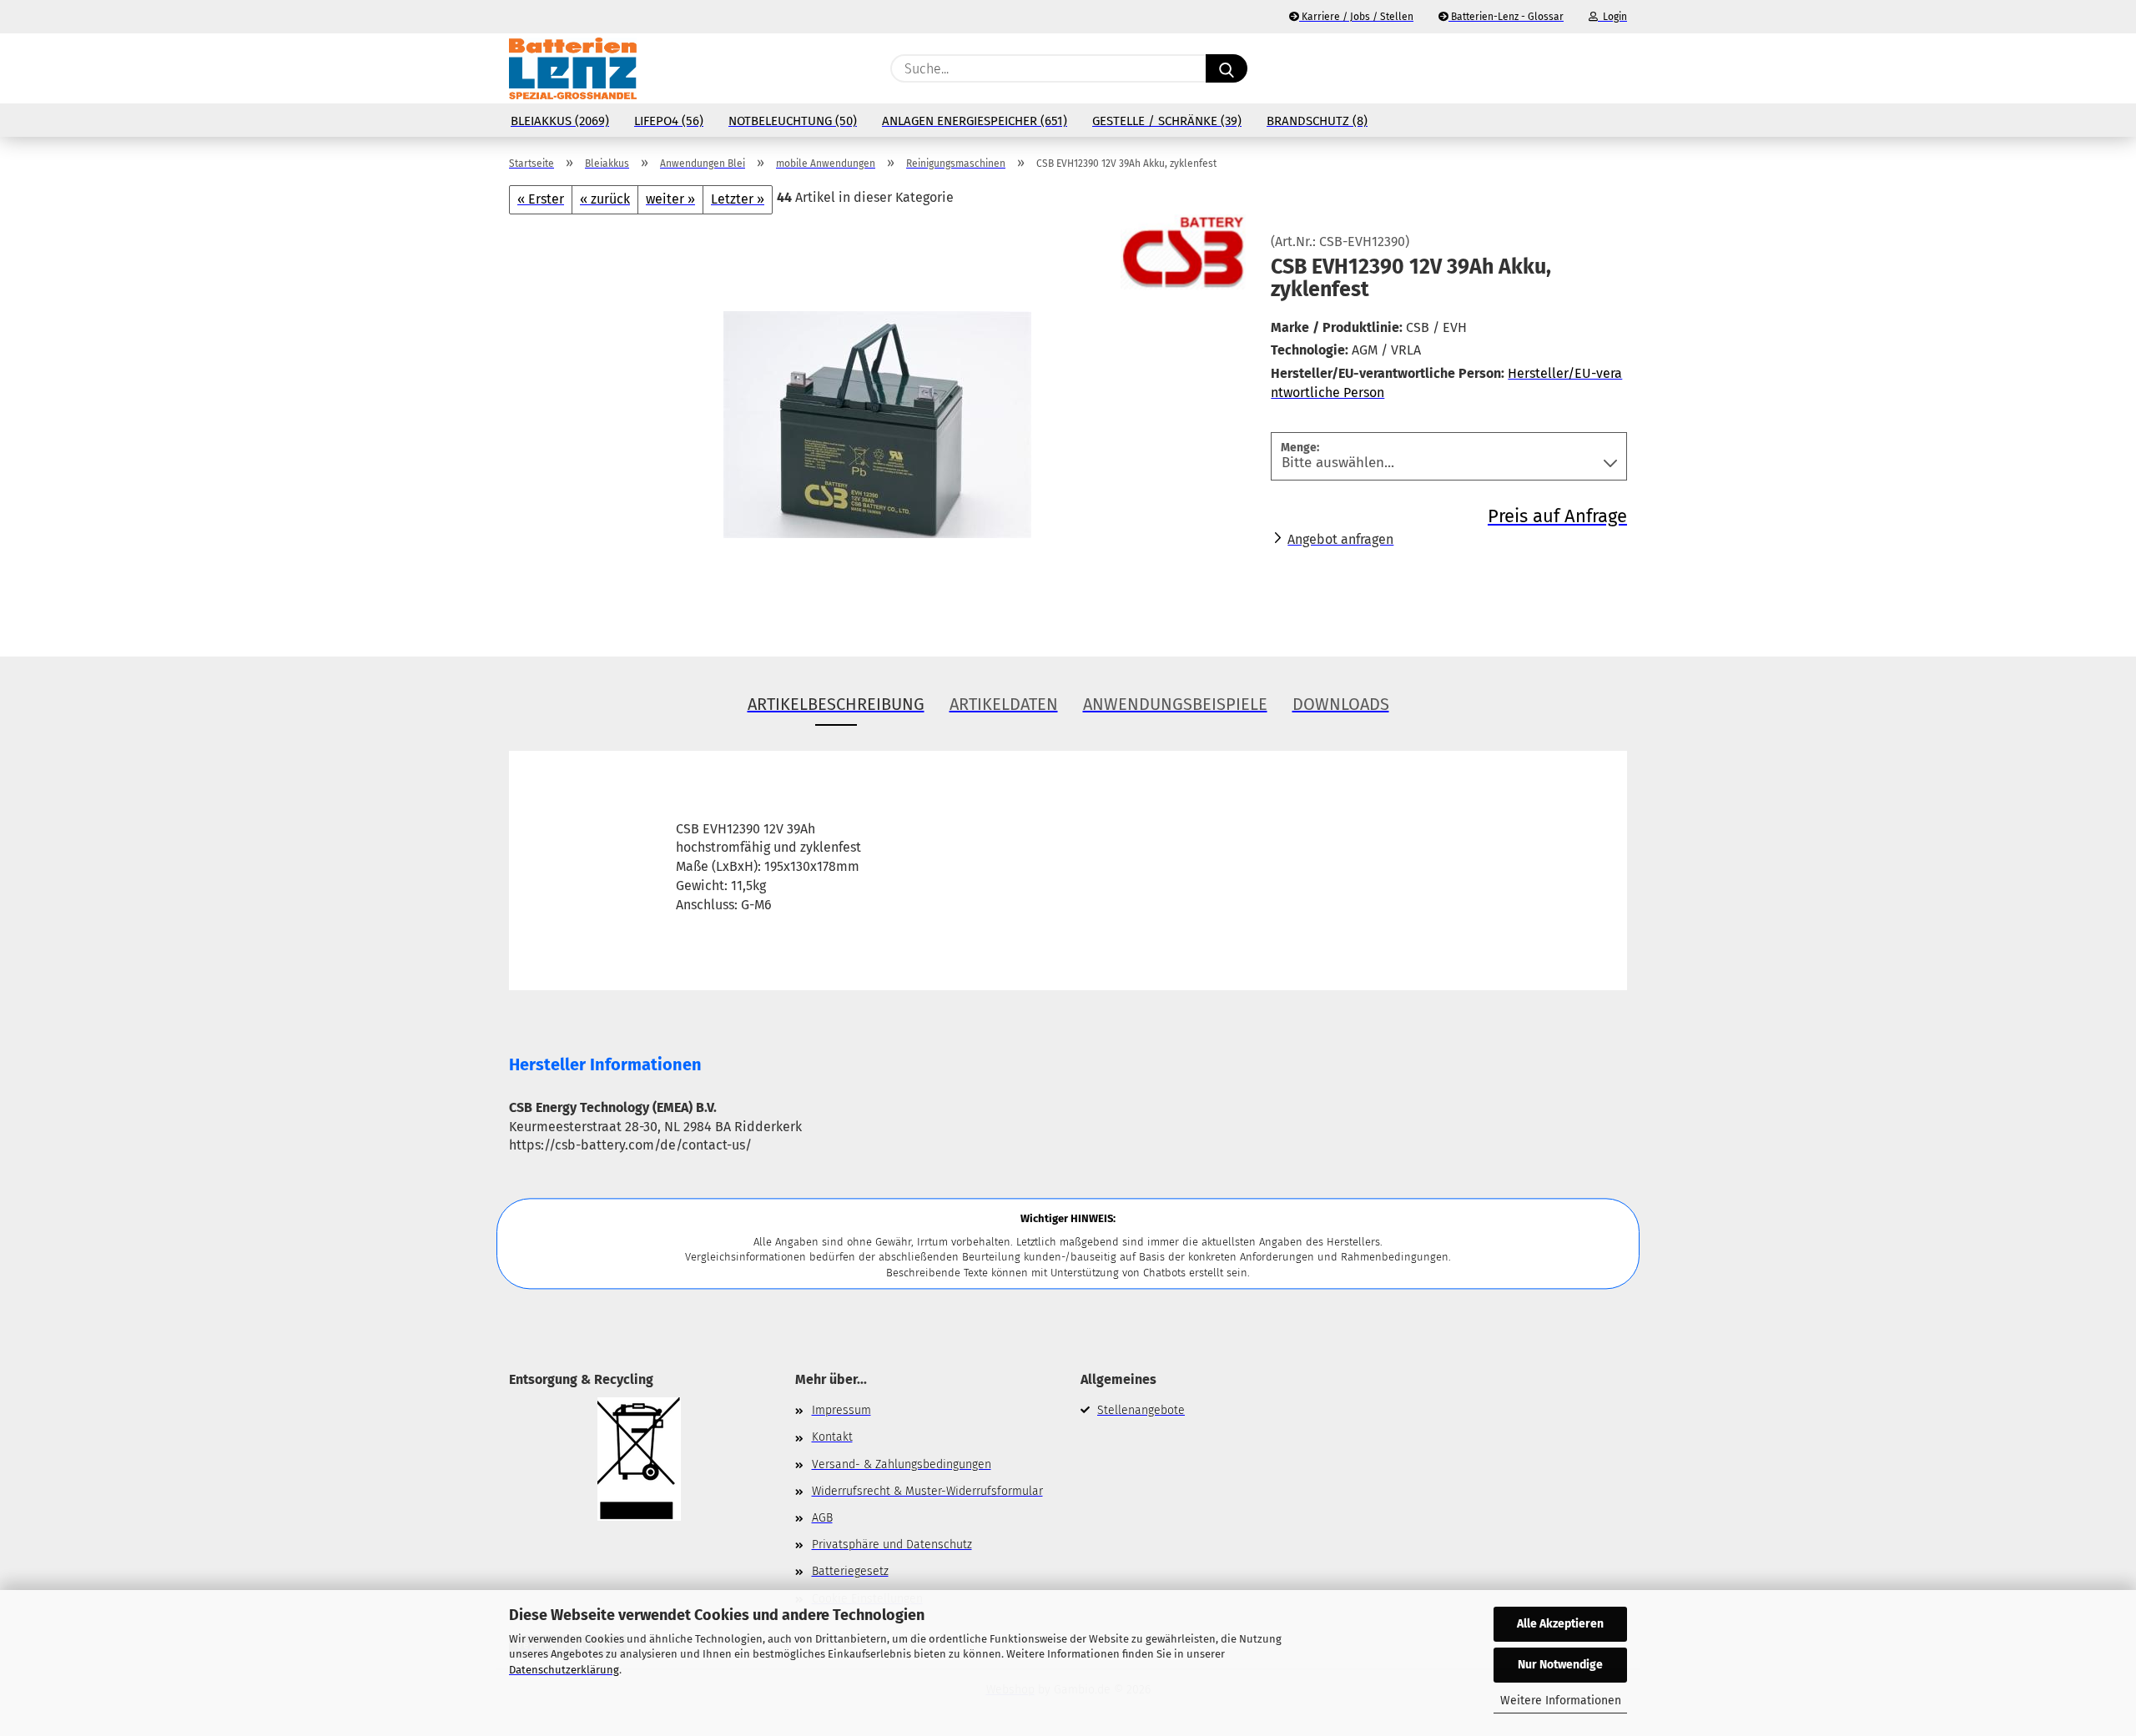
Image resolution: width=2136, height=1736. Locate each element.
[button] (1619, 68)
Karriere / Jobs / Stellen (1356, 17)
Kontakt (832, 1437)
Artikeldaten (1004, 704)
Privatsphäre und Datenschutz (892, 1545)
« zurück (605, 199)
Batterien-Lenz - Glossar (1506, 17)
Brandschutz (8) (1317, 121)
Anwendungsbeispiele (1175, 704)
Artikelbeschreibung (836, 704)
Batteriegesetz (850, 1571)
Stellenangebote (1141, 1410)
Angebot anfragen (1340, 539)
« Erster (541, 199)
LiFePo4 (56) (669, 121)
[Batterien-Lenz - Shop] (573, 68)
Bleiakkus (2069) (560, 121)
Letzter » (738, 199)
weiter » (670, 199)
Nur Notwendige (1560, 1665)
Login (1612, 17)
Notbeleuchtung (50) (793, 121)
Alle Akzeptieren (1560, 1624)
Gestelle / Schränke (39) (1167, 121)
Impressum (841, 1410)
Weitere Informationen (1561, 1701)
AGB (822, 1518)
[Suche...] (1227, 68)
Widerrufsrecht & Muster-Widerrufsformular (927, 1491)
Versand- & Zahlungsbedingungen (902, 1464)
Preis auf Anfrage (1557, 516)
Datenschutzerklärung (564, 1670)
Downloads (1341, 704)
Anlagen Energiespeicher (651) (975, 121)
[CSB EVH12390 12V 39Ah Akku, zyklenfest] (877, 422)
